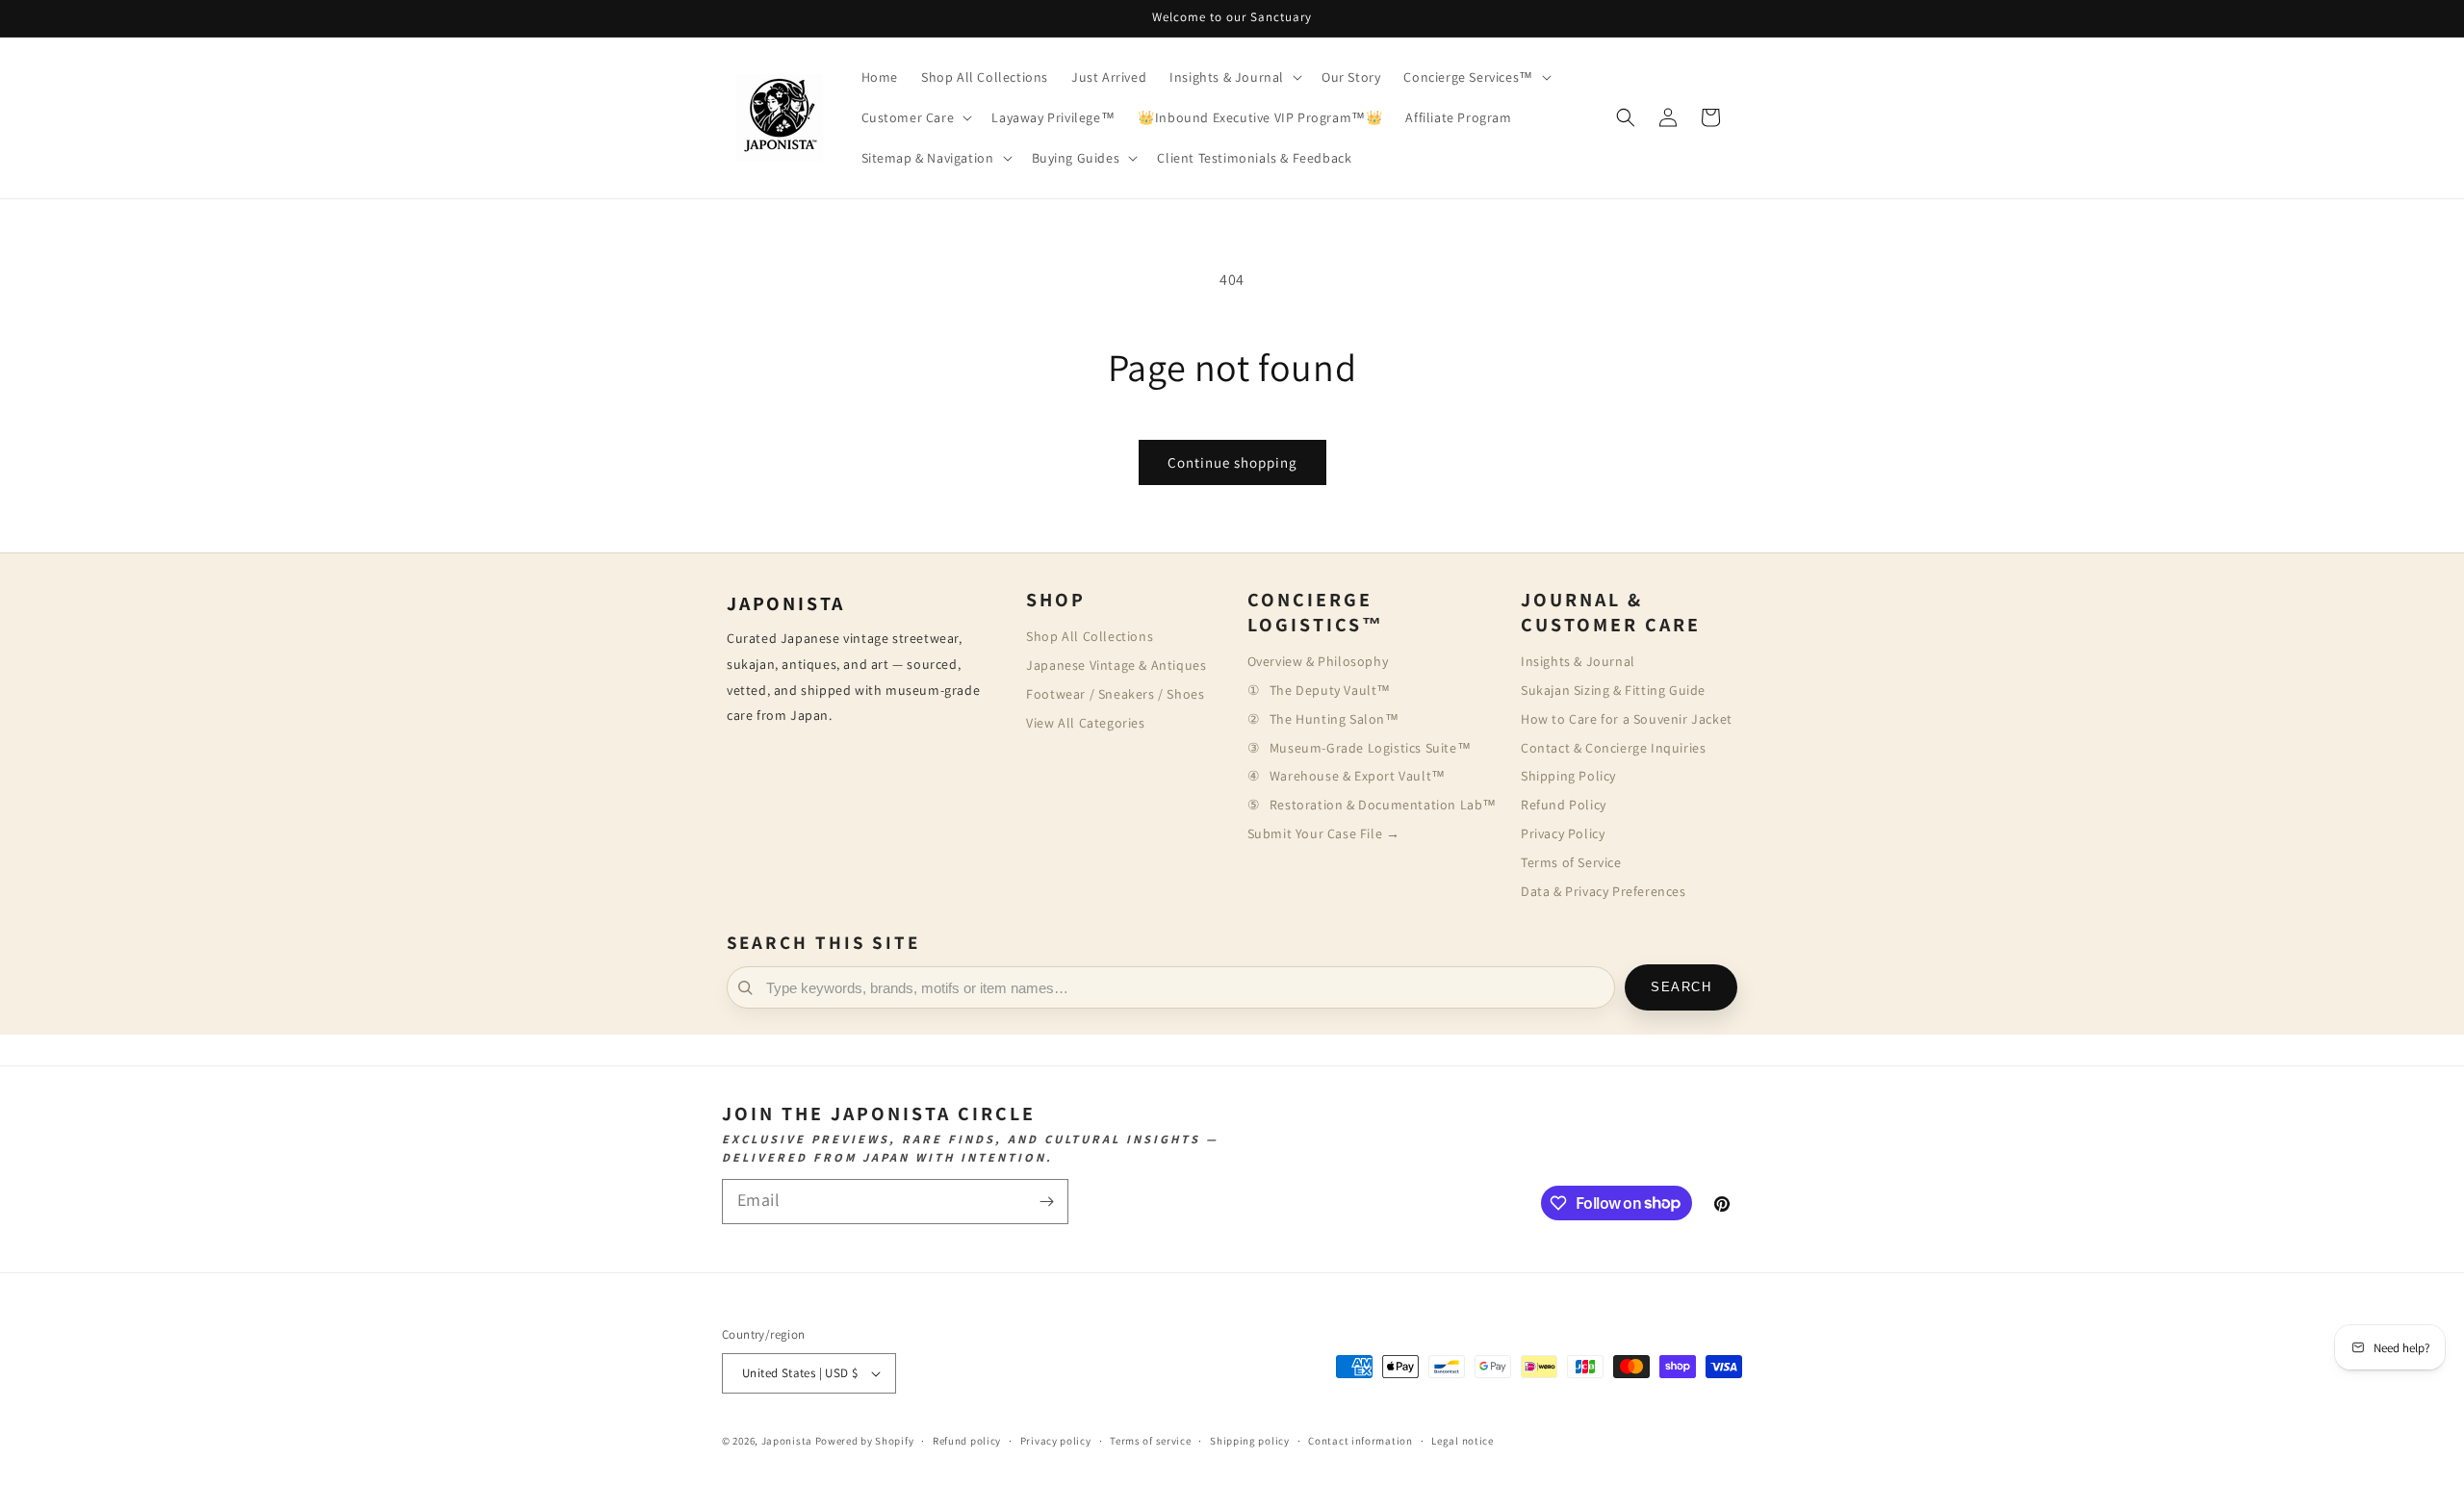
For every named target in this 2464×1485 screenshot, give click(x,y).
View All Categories (1085, 723)
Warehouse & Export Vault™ (1358, 776)
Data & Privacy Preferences (1604, 891)
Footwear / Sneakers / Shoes (1115, 694)
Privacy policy (1056, 1441)
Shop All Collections (1090, 636)
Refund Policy (1564, 805)
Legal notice (1462, 1441)
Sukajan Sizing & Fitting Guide (1613, 690)
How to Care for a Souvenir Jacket (1627, 719)
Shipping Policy (1568, 776)
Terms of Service (1571, 862)
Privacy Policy (1563, 833)
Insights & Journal (1578, 661)
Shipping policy (1250, 1441)
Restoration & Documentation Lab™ (1383, 805)
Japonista (787, 1441)
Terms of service (1150, 1441)
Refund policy (967, 1441)
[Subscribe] (1046, 1202)
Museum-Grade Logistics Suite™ (1370, 748)
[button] (1234, 77)
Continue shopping (1232, 462)
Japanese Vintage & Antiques (1116, 665)
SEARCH (1681, 987)
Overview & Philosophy (1318, 661)
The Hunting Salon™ (1335, 719)
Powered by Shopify (865, 1441)
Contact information (1360, 1441)
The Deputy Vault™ (1330, 690)
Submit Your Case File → (1324, 833)
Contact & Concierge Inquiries (1613, 748)
